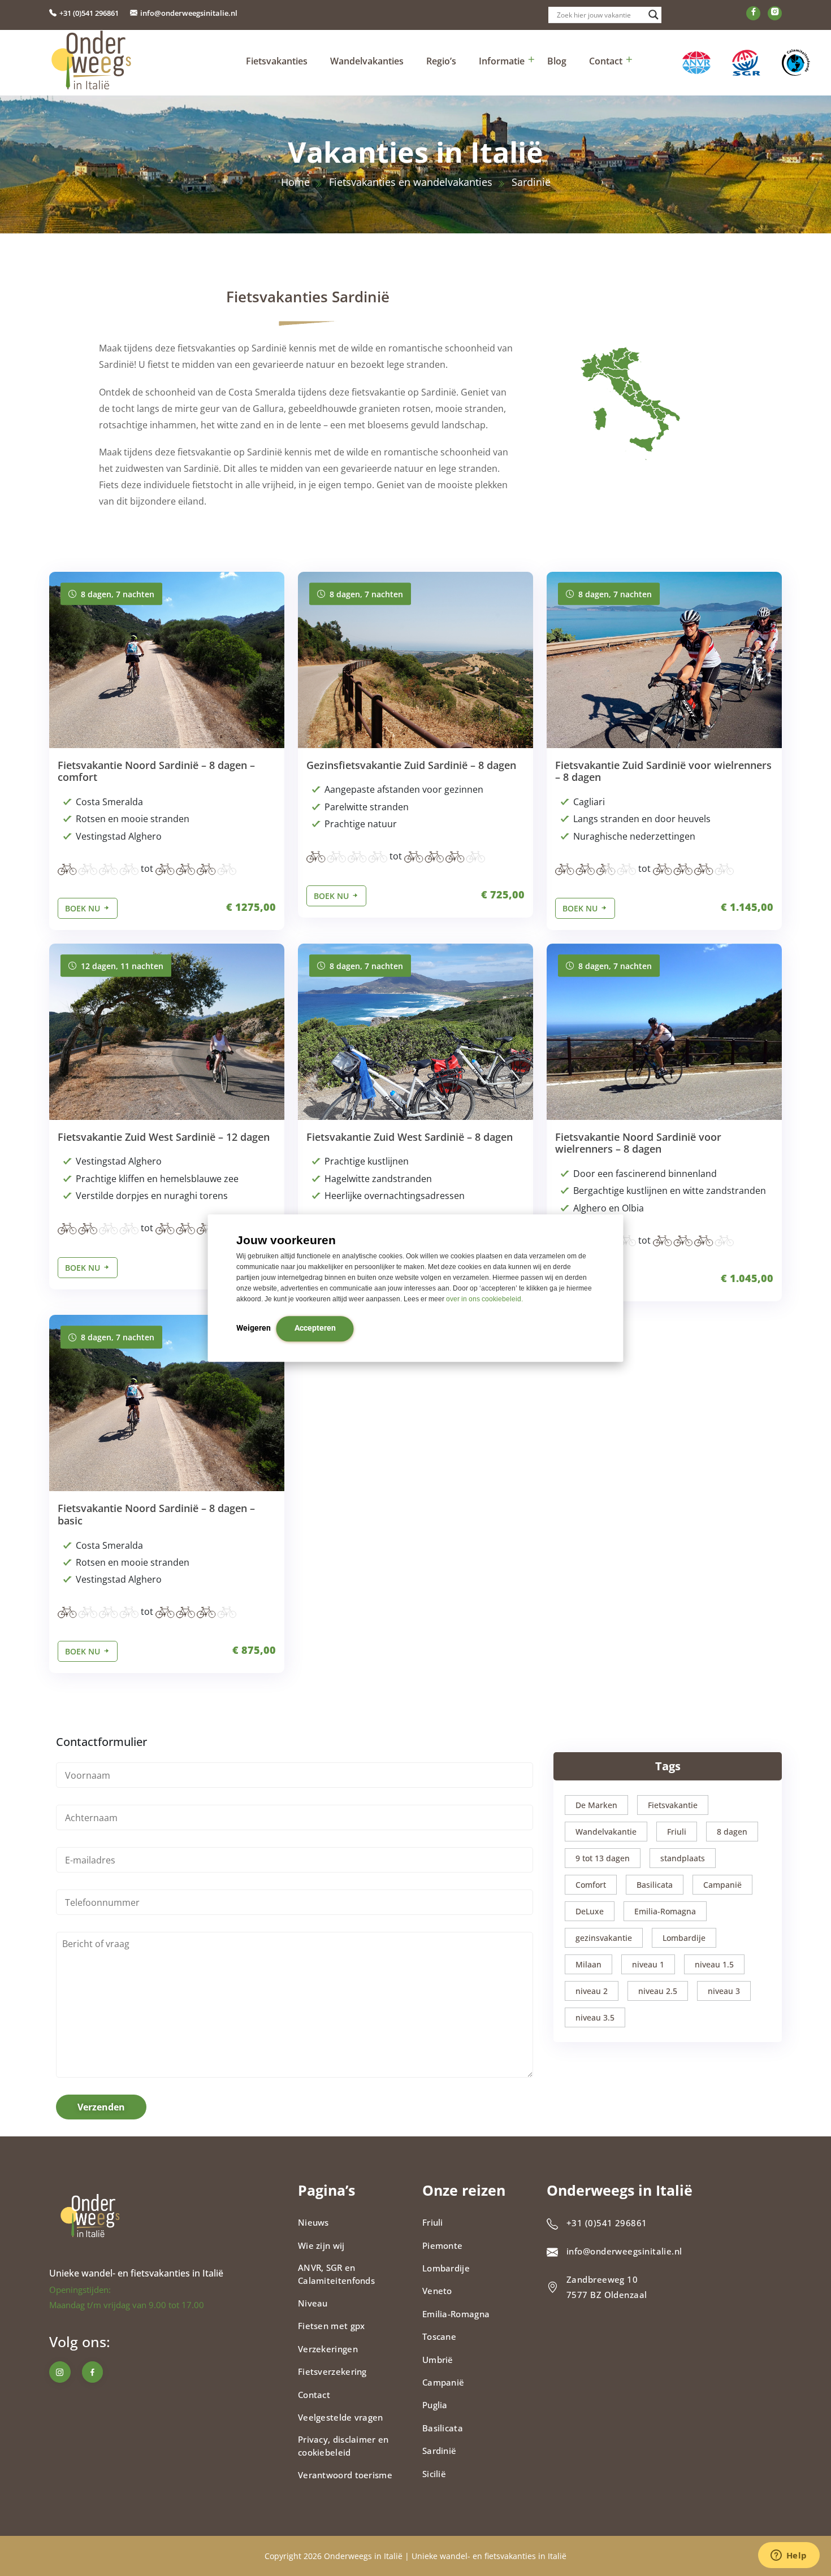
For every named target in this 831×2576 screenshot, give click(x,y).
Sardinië (439, 2451)
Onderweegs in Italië (363, 2556)
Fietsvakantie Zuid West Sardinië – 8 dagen (410, 1137)
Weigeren (254, 1328)
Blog (557, 61)
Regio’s (441, 61)
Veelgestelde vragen (341, 2417)
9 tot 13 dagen (603, 1858)
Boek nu (84, 908)
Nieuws (313, 2222)
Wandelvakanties (367, 61)
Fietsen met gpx (332, 2326)
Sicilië (434, 2474)
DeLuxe (590, 1911)
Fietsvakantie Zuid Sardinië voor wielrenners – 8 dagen (663, 771)
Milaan (588, 1964)
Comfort (591, 1885)
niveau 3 (724, 1991)
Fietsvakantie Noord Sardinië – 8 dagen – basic (156, 1514)
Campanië (722, 1885)
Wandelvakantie (606, 1832)
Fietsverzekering (332, 2371)
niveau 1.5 (714, 1964)
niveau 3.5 (595, 2017)
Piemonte (442, 2245)
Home (295, 182)
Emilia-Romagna (665, 1911)
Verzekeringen (328, 2349)
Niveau (313, 2303)
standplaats (683, 1858)
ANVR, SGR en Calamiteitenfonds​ (336, 2274)
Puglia (435, 2405)
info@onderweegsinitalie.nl (189, 13)
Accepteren (315, 1328)
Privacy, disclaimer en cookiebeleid (343, 2446)
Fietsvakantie (673, 1805)
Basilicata (655, 1885)
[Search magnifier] (653, 15)
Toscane (439, 2336)
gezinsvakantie (604, 1938)
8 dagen (732, 1832)
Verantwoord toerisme (345, 2475)
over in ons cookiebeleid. (484, 1299)
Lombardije (684, 1938)
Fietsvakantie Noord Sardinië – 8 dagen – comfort (156, 771)
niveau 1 (648, 1964)
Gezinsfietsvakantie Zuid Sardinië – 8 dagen (411, 765)
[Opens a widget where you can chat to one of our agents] (789, 2556)
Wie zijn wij (321, 2245)
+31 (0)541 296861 (89, 13)
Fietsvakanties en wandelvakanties (411, 182)
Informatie (502, 61)
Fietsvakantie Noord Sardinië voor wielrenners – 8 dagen (638, 1143)
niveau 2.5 (658, 1991)
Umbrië (438, 2360)
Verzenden (101, 2107)
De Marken (596, 1805)
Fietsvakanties (277, 61)
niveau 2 (592, 1991)
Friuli (677, 1832)
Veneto (437, 2291)
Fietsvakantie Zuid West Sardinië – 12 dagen (164, 1137)
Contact (606, 61)
